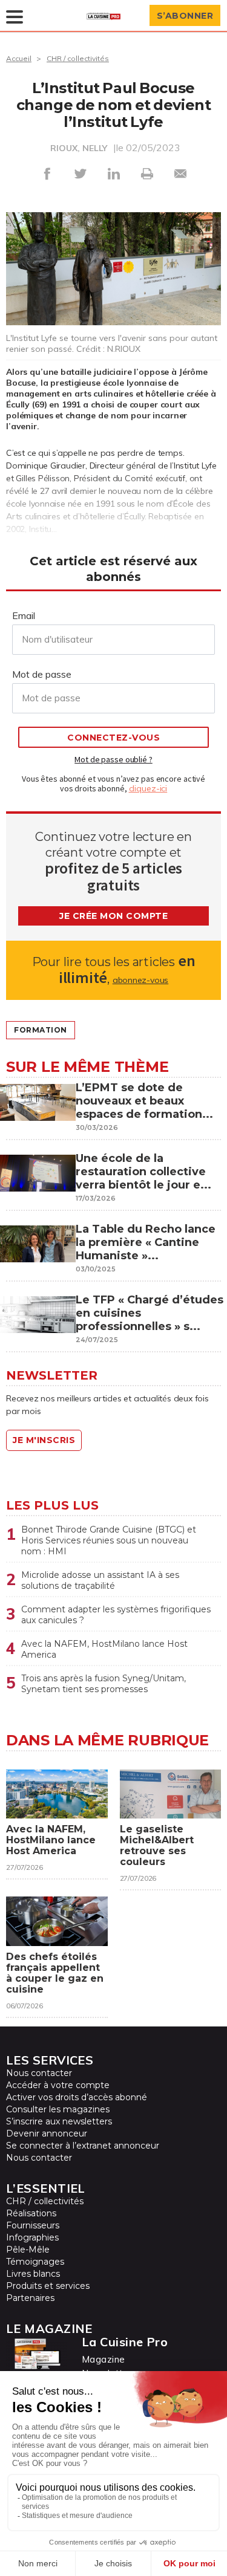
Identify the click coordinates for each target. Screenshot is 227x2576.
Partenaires (30, 2298)
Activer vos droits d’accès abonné (77, 2097)
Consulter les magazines (58, 2109)
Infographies (32, 2237)
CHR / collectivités (78, 58)
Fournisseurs (33, 2225)
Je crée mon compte (113, 916)
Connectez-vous (113, 738)
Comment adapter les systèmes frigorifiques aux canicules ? (116, 1615)
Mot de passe (42, 674)
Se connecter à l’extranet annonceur (83, 2146)
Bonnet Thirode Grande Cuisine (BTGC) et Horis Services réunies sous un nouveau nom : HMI (109, 1540)
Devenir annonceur (47, 2133)
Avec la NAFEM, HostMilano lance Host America (104, 1649)
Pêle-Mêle (28, 2250)
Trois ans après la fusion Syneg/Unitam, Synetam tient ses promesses (104, 1684)
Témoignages (35, 2262)
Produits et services (48, 2286)
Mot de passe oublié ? (113, 759)
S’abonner (185, 16)
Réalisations (31, 2213)
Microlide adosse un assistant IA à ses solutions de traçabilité (100, 1580)
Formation (41, 1030)
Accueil (19, 58)
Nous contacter (39, 2073)
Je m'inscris (44, 1440)
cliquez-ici (148, 788)
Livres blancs (33, 2274)
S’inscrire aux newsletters (59, 2121)
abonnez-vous (140, 980)
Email (24, 615)
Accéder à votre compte (58, 2085)
